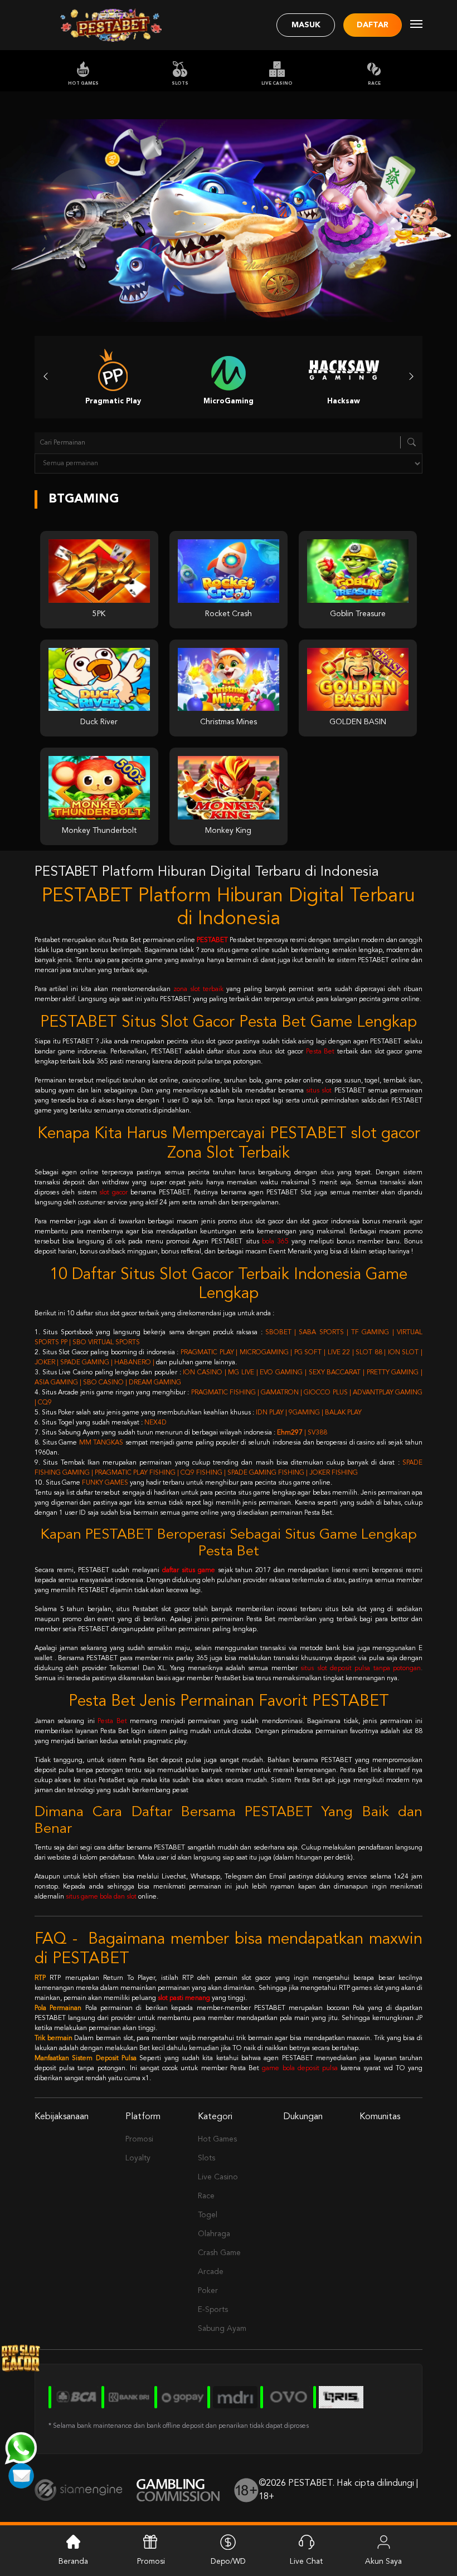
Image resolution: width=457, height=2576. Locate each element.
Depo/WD (228, 2562)
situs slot (319, 1091)
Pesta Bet (320, 1052)
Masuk (306, 25)
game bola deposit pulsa (300, 2068)
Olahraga (214, 2234)
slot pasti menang (184, 1998)
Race (374, 84)
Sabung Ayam (222, 2329)
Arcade (211, 2272)
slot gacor (113, 1193)
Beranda (73, 2562)
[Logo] (111, 25)
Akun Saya (383, 2562)
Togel (208, 2215)
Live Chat (306, 2562)
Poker (208, 2291)
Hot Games (83, 84)
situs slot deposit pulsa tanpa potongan (361, 1668)
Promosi (139, 2139)
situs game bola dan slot (101, 1897)
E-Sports (213, 2310)
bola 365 (275, 1242)
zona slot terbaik (198, 989)
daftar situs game (189, 1570)
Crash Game (219, 2253)
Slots (180, 84)
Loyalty (138, 2158)
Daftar (373, 25)
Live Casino (277, 84)
